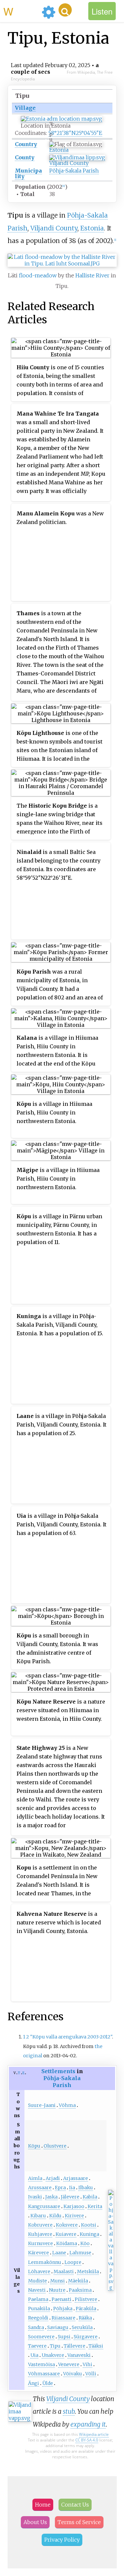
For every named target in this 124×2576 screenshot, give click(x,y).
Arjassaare (76, 2178)
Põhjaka (63, 2309)
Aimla (35, 2178)
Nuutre (57, 2290)
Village (25, 108)
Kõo (85, 2243)
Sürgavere (86, 2337)
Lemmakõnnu (45, 2262)
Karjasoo (74, 2206)
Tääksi (96, 2346)
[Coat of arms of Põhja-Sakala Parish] (111, 2288)
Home (43, 2505)
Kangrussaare (44, 2206)
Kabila (90, 2197)
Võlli (91, 2374)
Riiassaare (63, 2318)
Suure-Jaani (42, 2105)
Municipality (28, 173)
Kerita (95, 2206)
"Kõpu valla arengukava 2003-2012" (71, 2037)
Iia (72, 2188)
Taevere (37, 2346)
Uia (34, 2355)
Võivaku (73, 2374)
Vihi (87, 2364)
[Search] (65, 10)
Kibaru (38, 2216)
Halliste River (92, 275)
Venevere (69, 2364)
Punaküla (39, 2309)
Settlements (58, 2071)
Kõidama (67, 2243)
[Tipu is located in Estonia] (62, 119)
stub (69, 2411)
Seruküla (82, 2327)
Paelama (38, 2299)
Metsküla (88, 2272)
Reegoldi (38, 2318)
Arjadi (53, 2178)
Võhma (67, 2105)
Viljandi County (69, 163)
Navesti (37, 2290)
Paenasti (62, 2299)
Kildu (55, 2216)
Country (26, 144)
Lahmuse (80, 2253)
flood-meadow (38, 275)
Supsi (64, 2337)
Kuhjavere (40, 2234)
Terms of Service (79, 2522)
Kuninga (89, 2234)
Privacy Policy (62, 2540)
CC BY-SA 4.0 (87, 2440)
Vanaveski (79, 2355)
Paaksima (80, 2290)
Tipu (55, 2346)
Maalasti (64, 2272)
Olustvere (55, 2146)
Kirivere (74, 2216)
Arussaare (40, 2188)
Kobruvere (40, 2225)
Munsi (58, 2281)
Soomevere (41, 2337)
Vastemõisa (41, 2364)
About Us (35, 2522)
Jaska (51, 2197)
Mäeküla (78, 2281)
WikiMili (21, 11)
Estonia (59, 150)
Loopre (73, 2262)
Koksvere (67, 2225)
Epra (60, 2188)
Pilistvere (86, 2299)
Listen (102, 11)
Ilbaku (86, 2188)
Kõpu (34, 2146)
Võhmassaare (44, 2374)
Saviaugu (58, 2327)
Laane (59, 2253)
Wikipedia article (94, 2434)
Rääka (85, 2318)
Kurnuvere (41, 2243)
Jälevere (70, 2197)
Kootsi (89, 2225)
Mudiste (38, 2281)
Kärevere (39, 2253)
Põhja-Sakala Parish (74, 171)
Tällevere (75, 2346)
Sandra (36, 2327)
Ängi (34, 2383)
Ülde (48, 2383)
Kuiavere (66, 2234)
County (25, 157)
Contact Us (75, 2505)
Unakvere (53, 2355)
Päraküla (86, 2309)
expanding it (88, 2424)
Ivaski (35, 2197)
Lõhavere (39, 2272)
